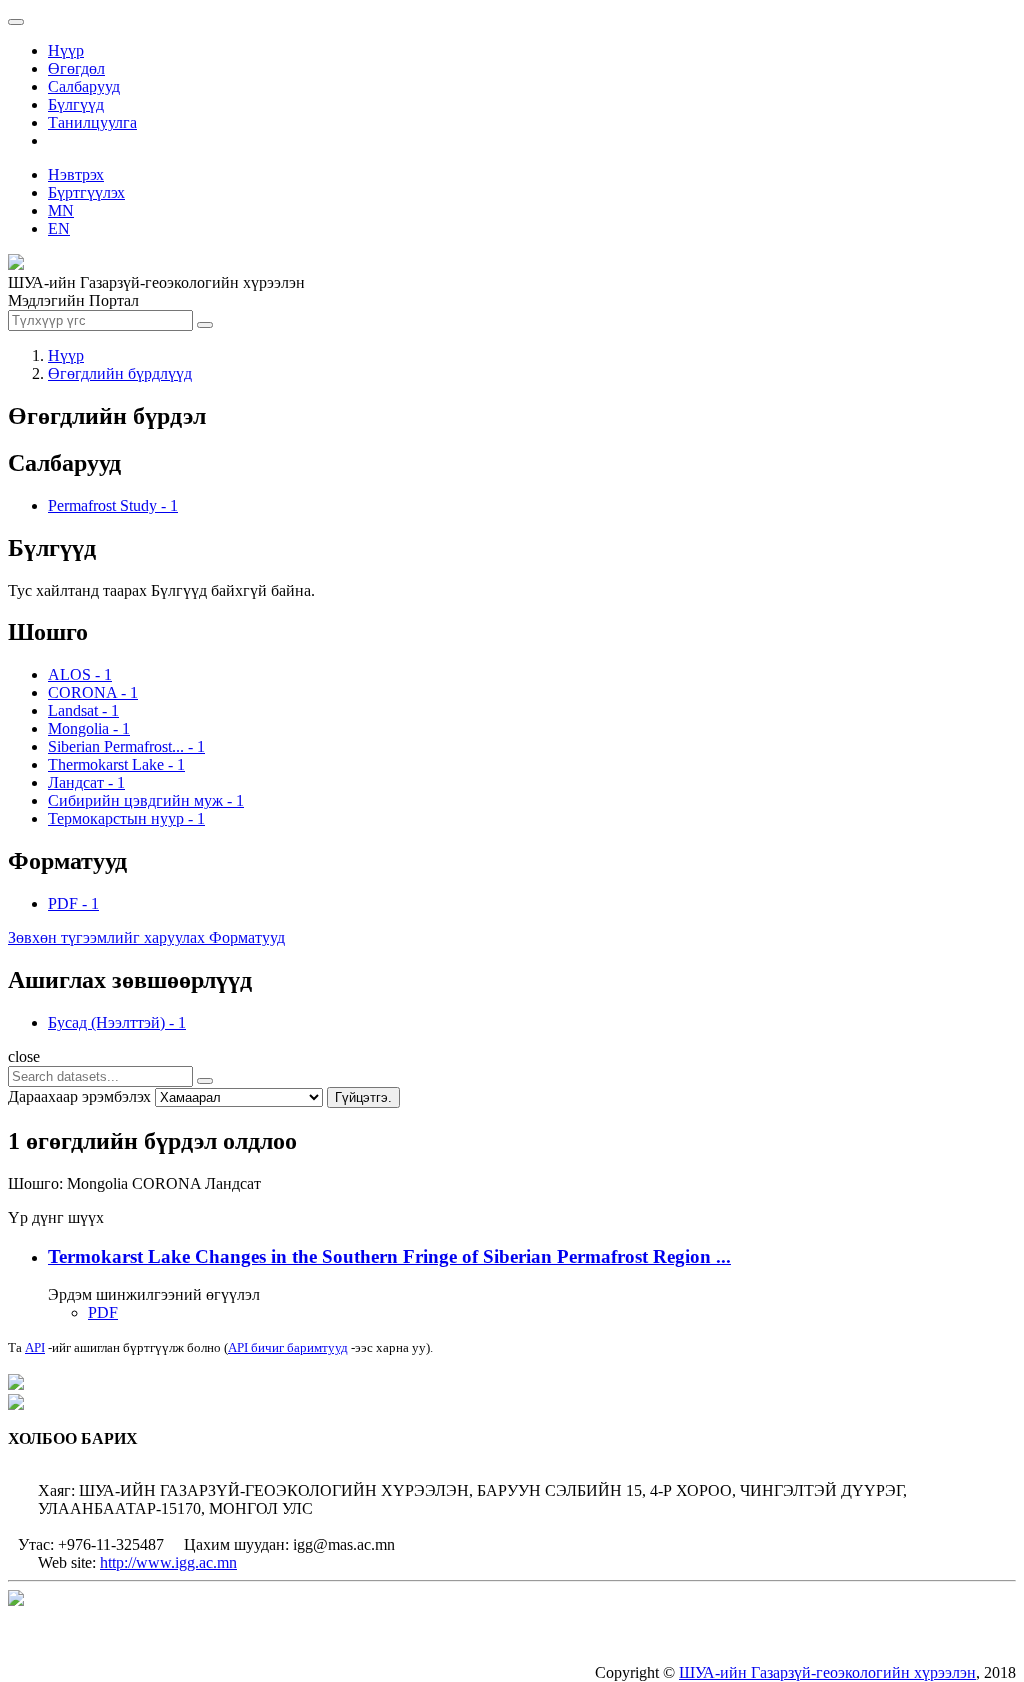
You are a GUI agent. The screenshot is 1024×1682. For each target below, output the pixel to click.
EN (59, 228)
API (35, 1347)
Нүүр (66, 50)
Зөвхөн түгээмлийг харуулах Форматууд (146, 937)
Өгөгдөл (76, 68)
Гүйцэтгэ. (363, 1097)
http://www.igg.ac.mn (168, 1562)
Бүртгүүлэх (86, 192)
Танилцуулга (92, 122)
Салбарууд (84, 86)
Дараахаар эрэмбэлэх (79, 1096)
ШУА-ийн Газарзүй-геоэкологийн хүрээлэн (827, 1672)
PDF (103, 1312)
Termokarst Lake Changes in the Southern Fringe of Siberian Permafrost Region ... (389, 1256)
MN (61, 210)
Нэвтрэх (76, 174)
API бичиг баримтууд (288, 1347)
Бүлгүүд (76, 104)
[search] (205, 1081)
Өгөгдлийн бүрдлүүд (120, 373)
